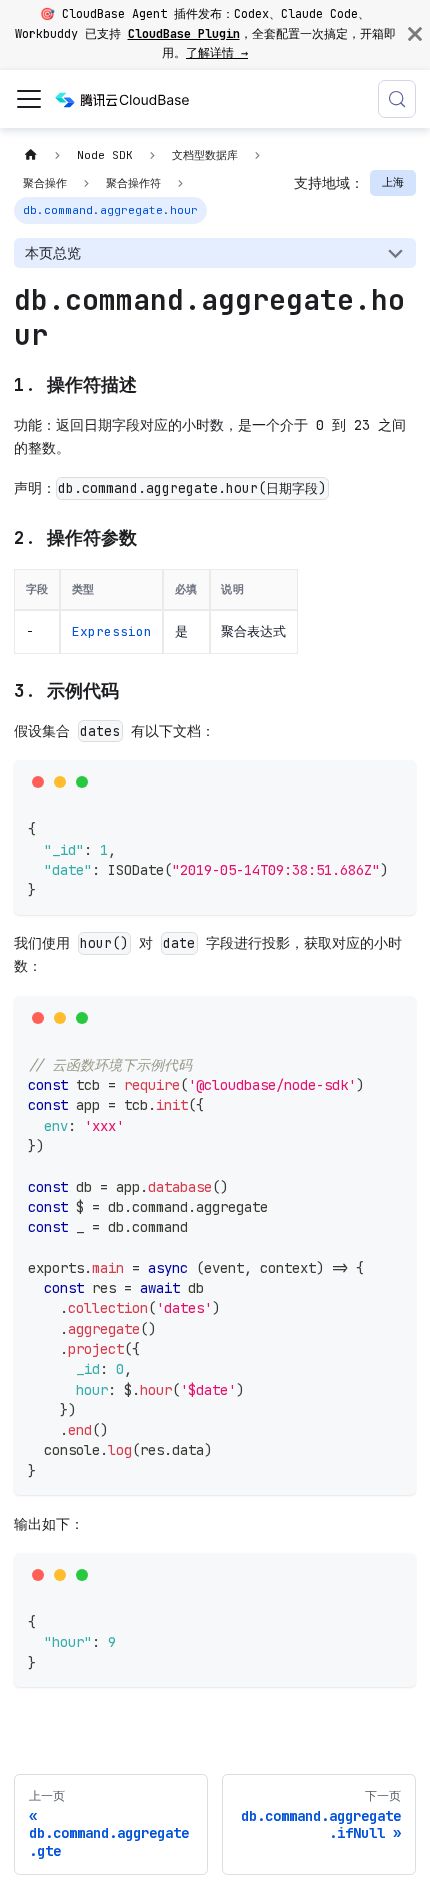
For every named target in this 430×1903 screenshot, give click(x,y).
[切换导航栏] (29, 99)
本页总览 (53, 253)
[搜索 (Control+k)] (397, 99)
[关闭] (415, 34)
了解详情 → (217, 53)
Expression (112, 631)
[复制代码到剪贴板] (394, 781)
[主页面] (30, 155)
